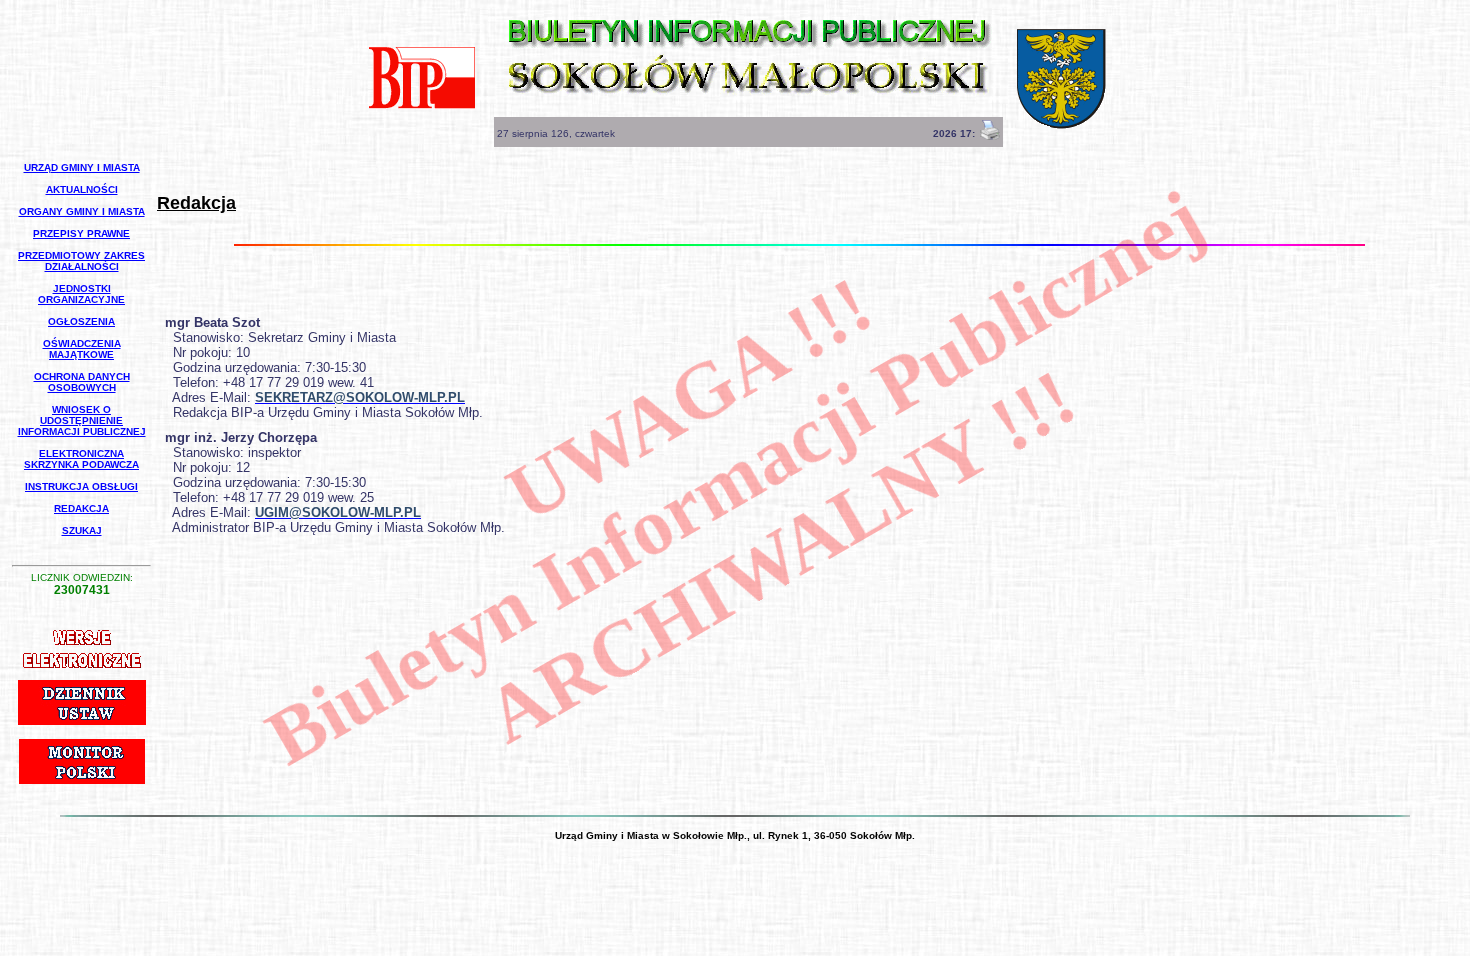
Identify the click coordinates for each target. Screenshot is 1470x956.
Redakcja (81, 508)
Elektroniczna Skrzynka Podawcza (81, 459)
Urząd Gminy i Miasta (82, 167)
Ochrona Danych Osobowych (82, 382)
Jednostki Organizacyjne (81, 294)
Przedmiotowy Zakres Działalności (81, 261)
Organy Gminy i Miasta (82, 211)
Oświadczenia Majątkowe (82, 349)
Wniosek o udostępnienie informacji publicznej (82, 420)
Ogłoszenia (81, 321)
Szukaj (82, 530)
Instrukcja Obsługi (81, 486)
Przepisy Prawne (81, 233)
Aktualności (82, 189)
